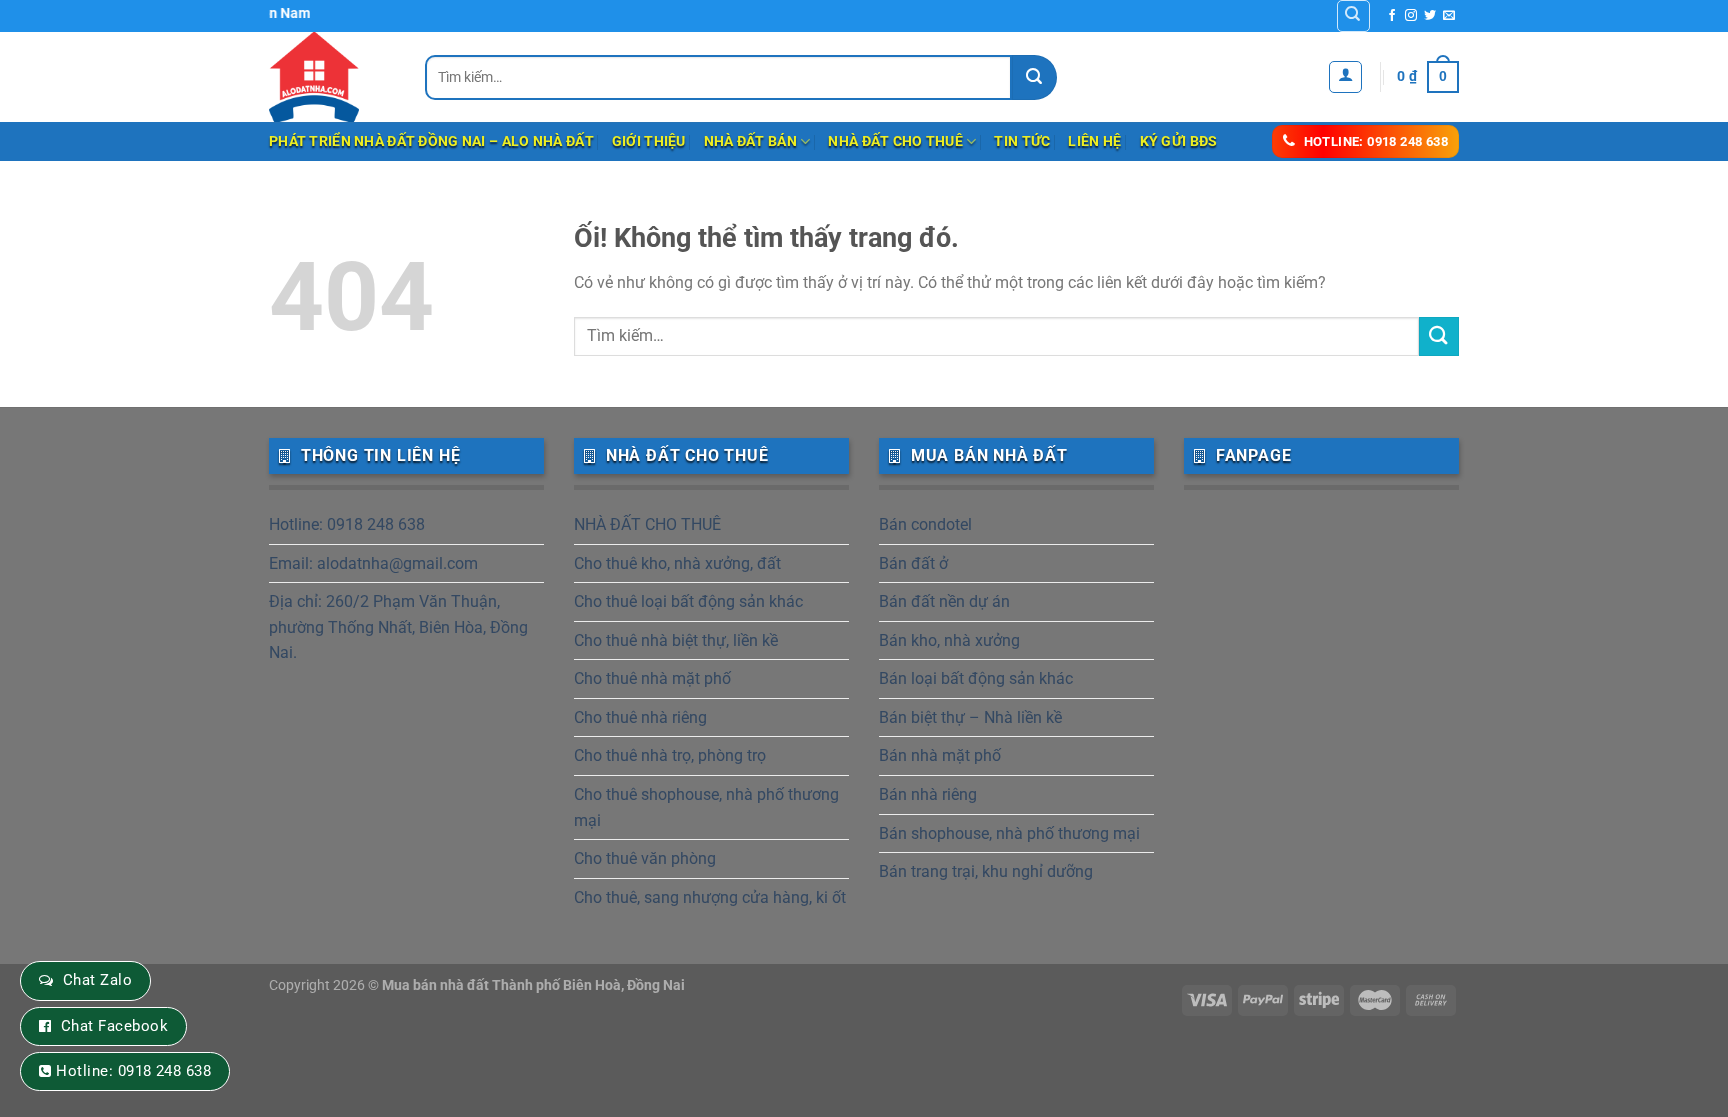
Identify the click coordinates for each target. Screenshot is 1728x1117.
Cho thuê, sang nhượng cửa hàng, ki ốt (710, 897)
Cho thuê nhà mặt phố (652, 678)
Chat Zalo (97, 980)
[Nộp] (1034, 77)
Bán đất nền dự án (944, 601)
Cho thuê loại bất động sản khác (688, 601)
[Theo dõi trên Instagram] (1411, 16)
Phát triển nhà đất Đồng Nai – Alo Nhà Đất (431, 141)
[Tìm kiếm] (1353, 16)
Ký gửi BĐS (1179, 141)
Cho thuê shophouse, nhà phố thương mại (706, 807)
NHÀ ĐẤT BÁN (750, 141)
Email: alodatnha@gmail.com (373, 563)
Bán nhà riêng (928, 794)
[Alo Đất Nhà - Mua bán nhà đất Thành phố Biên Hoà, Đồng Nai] (332, 77)
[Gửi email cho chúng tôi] (1449, 16)
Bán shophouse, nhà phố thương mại (1009, 833)
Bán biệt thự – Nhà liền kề (970, 717)
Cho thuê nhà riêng (640, 717)
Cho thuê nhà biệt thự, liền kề (676, 640)
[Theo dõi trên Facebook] (1392, 16)
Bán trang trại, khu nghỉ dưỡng (986, 871)
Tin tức (1022, 141)
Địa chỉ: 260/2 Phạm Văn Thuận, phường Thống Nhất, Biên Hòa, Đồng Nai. (398, 627)
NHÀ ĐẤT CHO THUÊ (895, 141)
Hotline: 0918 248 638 (347, 524)
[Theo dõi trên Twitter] (1430, 16)
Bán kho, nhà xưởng (949, 640)
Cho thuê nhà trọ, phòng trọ (670, 755)
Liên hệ (1094, 141)
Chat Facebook (114, 1026)
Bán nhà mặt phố (940, 755)
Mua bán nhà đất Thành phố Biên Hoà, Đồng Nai (533, 985)
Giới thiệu (649, 141)
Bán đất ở (913, 563)
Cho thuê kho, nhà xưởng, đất (677, 563)
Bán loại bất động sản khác (976, 678)
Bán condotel (925, 524)
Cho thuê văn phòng (645, 858)
